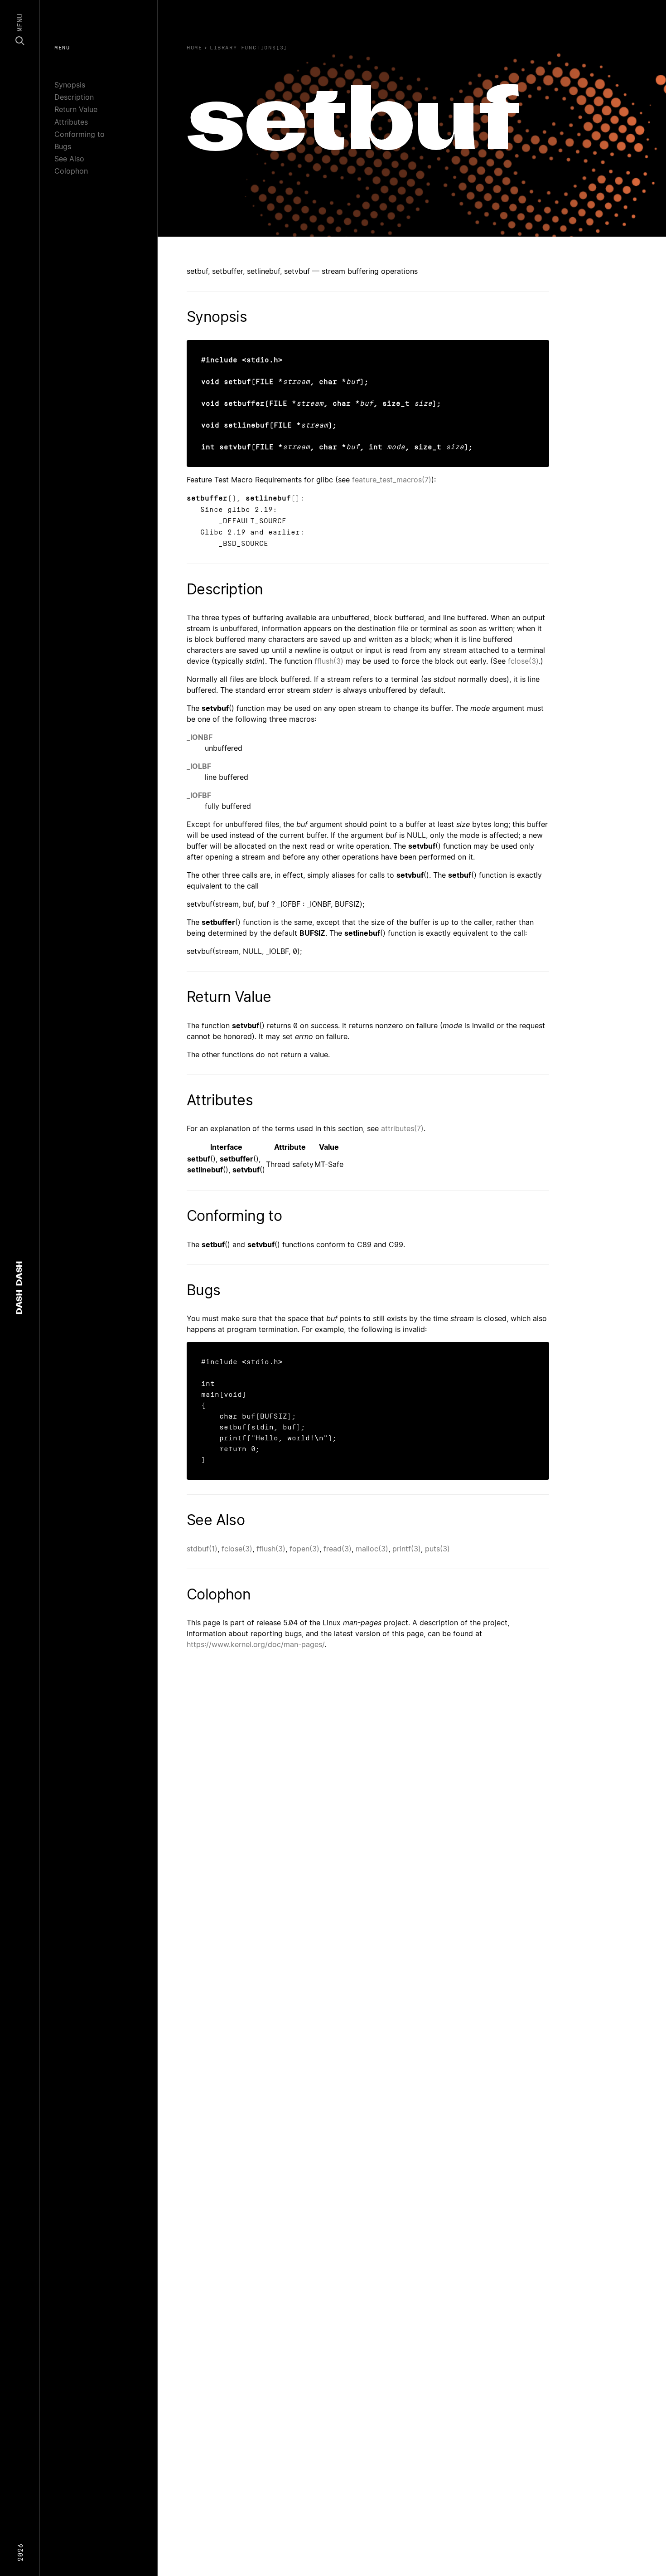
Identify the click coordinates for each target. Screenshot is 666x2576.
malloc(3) (372, 1549)
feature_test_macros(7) (392, 480)
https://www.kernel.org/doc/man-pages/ (256, 1644)
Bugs (63, 146)
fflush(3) (329, 661)
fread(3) (338, 1549)
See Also (69, 159)
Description (74, 97)
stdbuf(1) (202, 1549)
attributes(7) (402, 1128)
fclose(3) (523, 661)
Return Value (76, 109)
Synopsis (70, 85)
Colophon (71, 171)
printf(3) (407, 1549)
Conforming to (80, 134)
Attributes (71, 122)
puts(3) (437, 1549)
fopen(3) (304, 1549)
